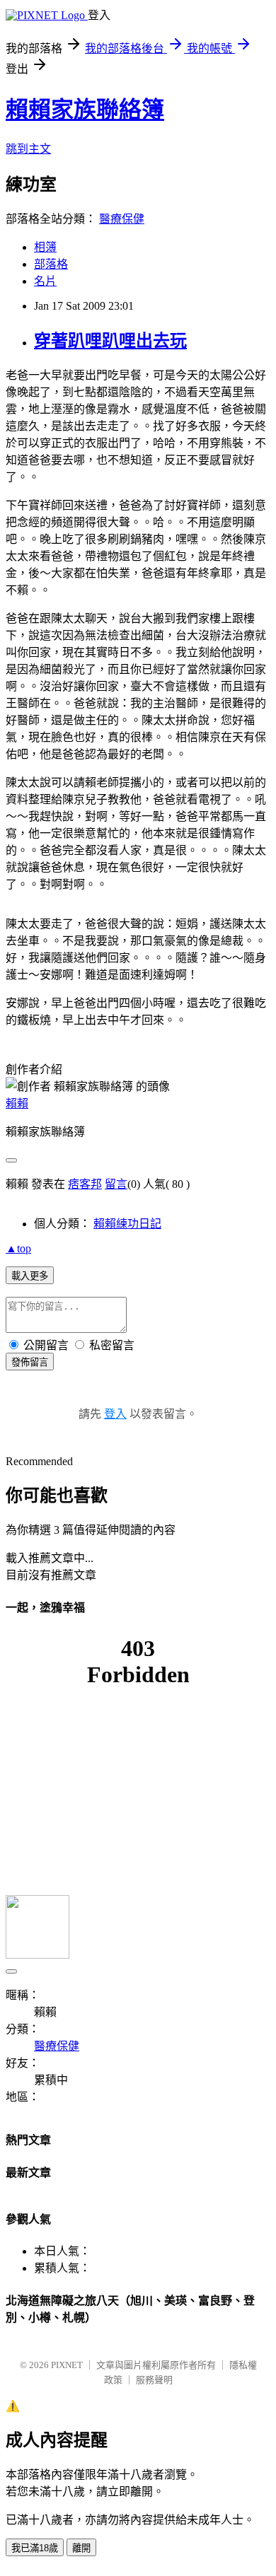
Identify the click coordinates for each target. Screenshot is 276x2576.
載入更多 (30, 1276)
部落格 (51, 264)
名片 (45, 281)
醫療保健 (122, 219)
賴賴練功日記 (127, 1224)
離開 (81, 2548)
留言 (116, 1184)
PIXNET (67, 2365)
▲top (18, 1248)
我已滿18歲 (35, 2548)
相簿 (45, 247)
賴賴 (17, 1103)
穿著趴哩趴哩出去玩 (110, 341)
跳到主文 (28, 149)
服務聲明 (154, 2380)
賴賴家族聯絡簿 (85, 110)
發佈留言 (30, 1362)
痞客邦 (85, 1184)
